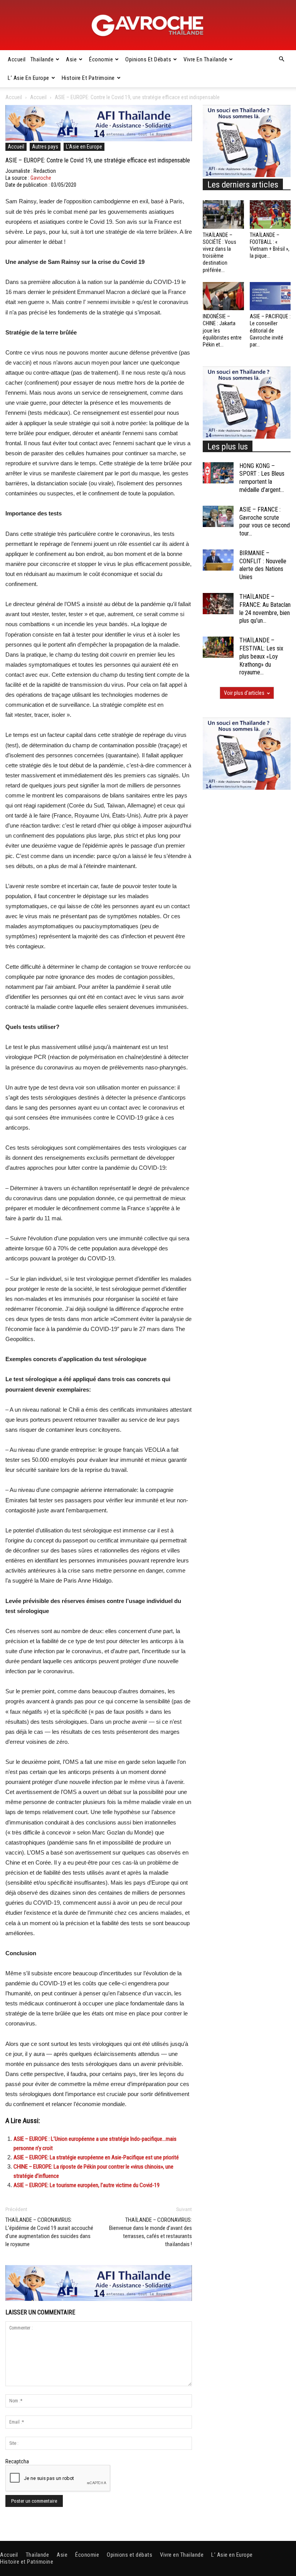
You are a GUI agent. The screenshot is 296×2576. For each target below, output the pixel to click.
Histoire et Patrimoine (88, 78)
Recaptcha (17, 2461)
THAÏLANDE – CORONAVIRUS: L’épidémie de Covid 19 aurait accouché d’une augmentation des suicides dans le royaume (49, 2232)
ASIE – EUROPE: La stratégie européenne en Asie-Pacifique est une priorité (96, 2157)
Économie (101, 59)
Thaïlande (42, 59)
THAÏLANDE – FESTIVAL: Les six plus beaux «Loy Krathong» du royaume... (261, 656)
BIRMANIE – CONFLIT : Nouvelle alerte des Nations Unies (263, 565)
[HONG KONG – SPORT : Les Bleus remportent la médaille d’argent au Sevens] (218, 473)
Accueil (17, 59)
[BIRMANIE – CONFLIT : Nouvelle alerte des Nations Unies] (218, 560)
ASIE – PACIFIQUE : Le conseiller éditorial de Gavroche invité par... (270, 330)
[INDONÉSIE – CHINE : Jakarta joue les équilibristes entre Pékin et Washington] (223, 296)
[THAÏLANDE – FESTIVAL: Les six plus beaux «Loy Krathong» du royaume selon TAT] (218, 647)
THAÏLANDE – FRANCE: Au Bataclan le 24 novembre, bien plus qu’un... (265, 609)
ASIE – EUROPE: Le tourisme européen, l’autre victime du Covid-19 (87, 2185)
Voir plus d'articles (244, 693)
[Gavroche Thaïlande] (148, 25)
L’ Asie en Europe (29, 78)
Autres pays (45, 147)
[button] (281, 59)
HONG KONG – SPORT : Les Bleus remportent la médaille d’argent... (262, 478)
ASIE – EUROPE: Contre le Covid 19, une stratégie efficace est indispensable (98, 160)
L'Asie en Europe (84, 147)
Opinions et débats (148, 59)
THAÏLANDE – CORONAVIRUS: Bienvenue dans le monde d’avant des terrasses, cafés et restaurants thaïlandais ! (151, 2232)
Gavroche (41, 178)
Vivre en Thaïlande (205, 59)
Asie (71, 59)
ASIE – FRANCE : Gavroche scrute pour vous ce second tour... (265, 521)
